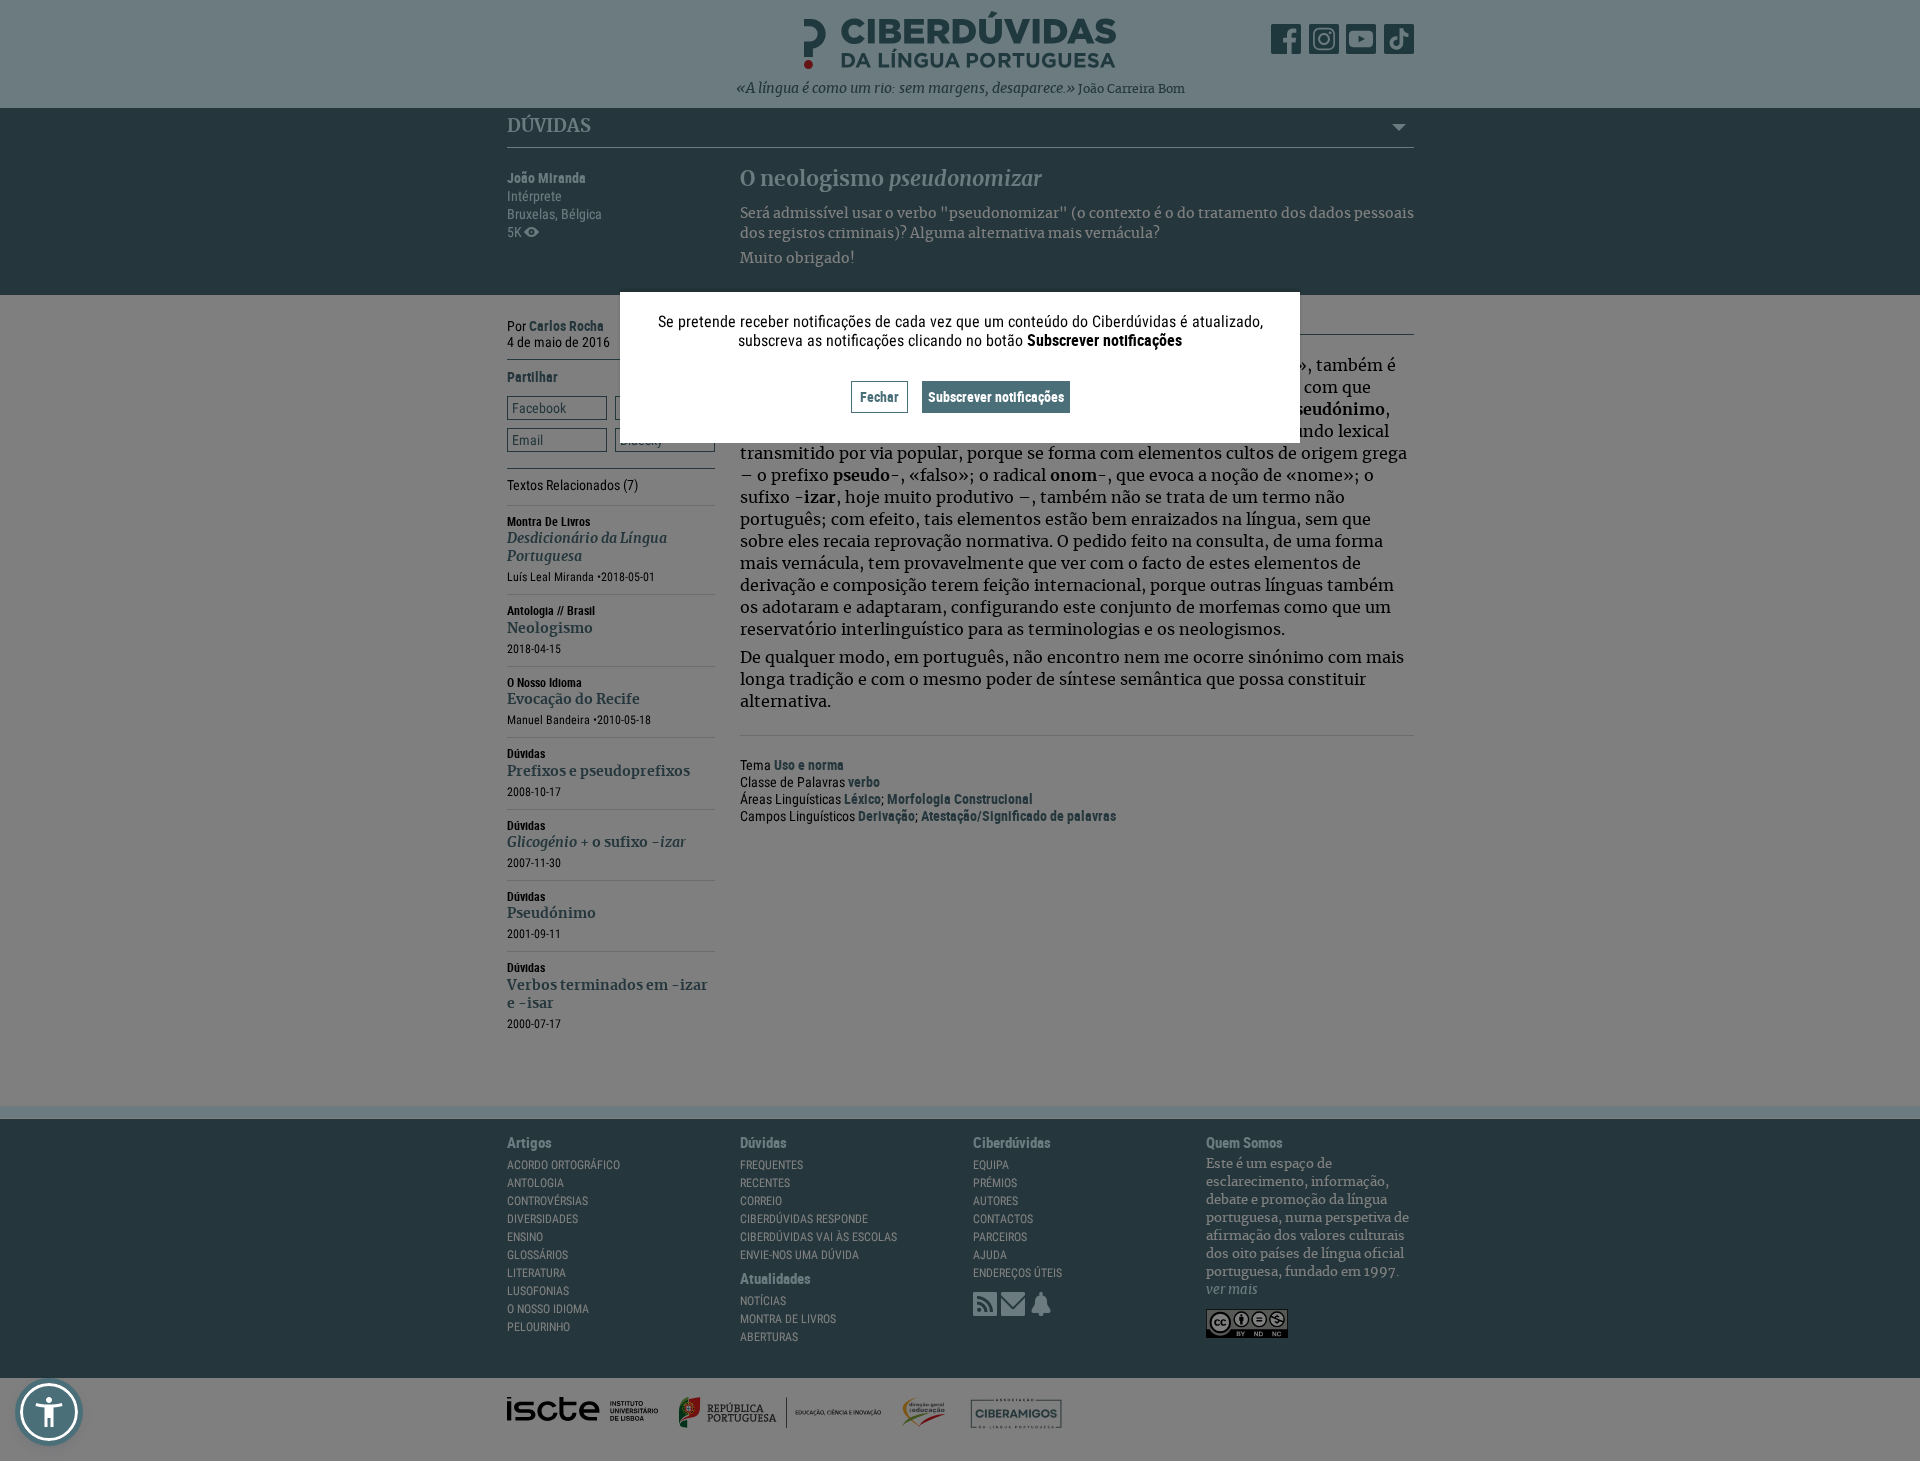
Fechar (879, 396)
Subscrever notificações (996, 396)
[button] (49, 1412)
